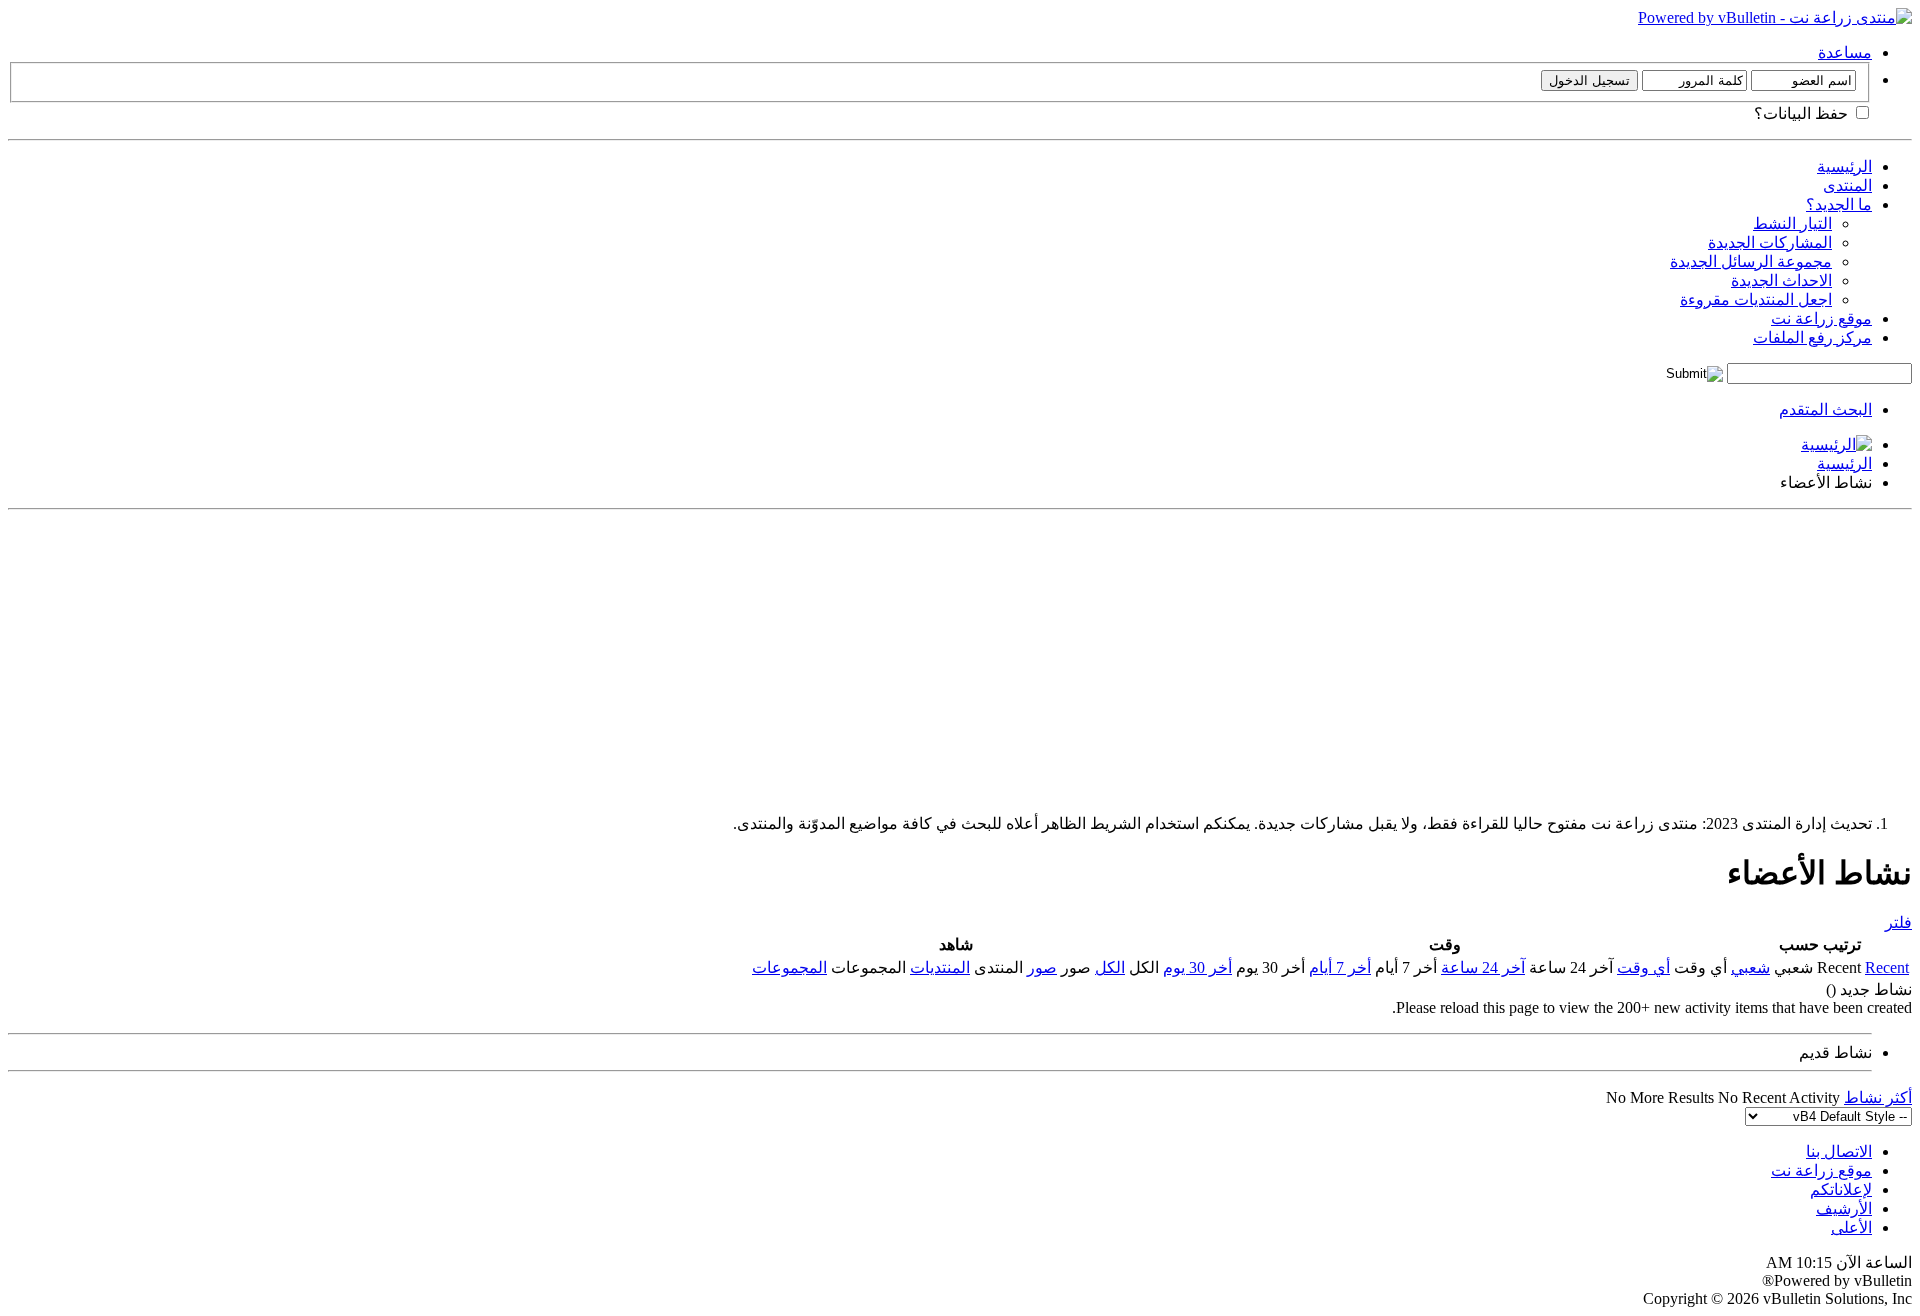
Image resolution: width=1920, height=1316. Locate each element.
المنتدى (1847, 185)
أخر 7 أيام (1340, 967)
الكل (1110, 967)
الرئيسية (1844, 166)
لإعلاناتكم (1841, 1189)
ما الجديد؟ (1839, 204)
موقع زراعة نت (1821, 318)
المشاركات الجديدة (1770, 242)
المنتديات (940, 967)
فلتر (1898, 922)
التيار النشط (1792, 223)
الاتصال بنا (1839, 1151)
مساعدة (1845, 52)
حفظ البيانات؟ (1803, 113)
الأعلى (1851, 1227)
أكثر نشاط (1878, 1097)
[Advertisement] (1312, 658)
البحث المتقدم (1825, 409)
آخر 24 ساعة (1483, 967)
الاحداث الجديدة (1781, 280)
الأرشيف (1844, 1208)
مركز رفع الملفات (1812, 337)
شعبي (1750, 967)
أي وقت (1643, 967)
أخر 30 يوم (1197, 967)
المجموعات (789, 967)
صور (1042, 967)
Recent (1887, 967)
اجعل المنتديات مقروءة (1756, 299)
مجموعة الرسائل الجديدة (1751, 261)
